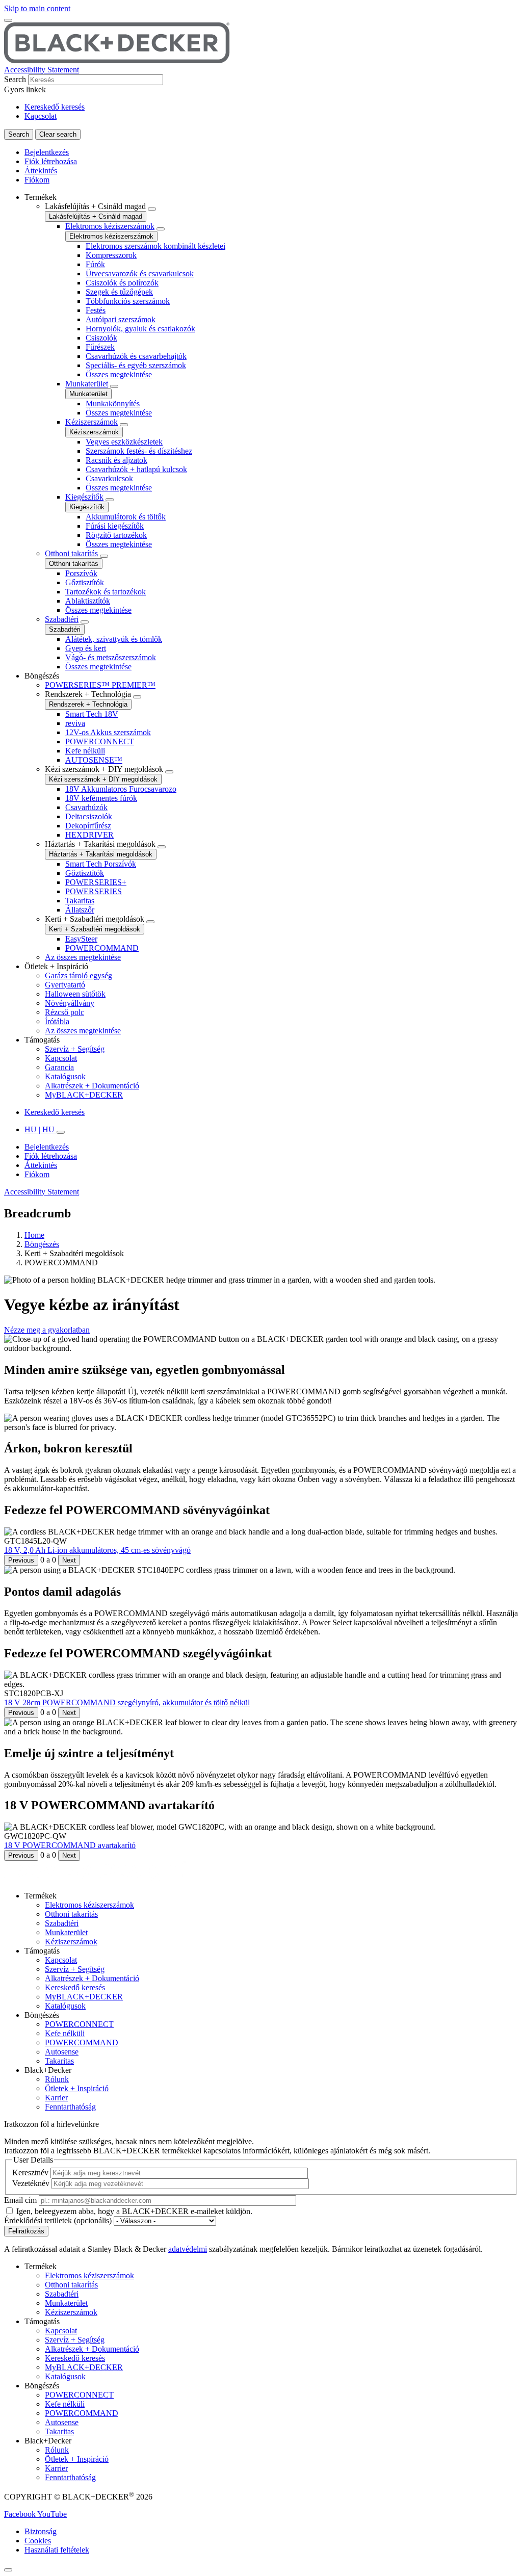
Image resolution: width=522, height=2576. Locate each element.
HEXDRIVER (89, 835)
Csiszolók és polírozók (122, 283)
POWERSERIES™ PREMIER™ (100, 685)
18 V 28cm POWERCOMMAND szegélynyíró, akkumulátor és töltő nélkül (127, 1702)
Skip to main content (37, 8)
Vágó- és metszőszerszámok (111, 657)
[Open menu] (8, 20)
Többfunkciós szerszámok (128, 301)
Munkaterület (87, 384)
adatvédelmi (188, 2249)
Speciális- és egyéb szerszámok (136, 365)
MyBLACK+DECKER (84, 1095)
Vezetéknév (31, 2183)
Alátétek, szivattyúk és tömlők (114, 639)
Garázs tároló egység (79, 975)
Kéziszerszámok (92, 422)
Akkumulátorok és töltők (126, 517)
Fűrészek (100, 347)
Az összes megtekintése (83, 957)
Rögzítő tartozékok (116, 535)
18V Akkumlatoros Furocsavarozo (121, 789)
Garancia (59, 1067)
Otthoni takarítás (71, 553)
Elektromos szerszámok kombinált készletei (155, 246)
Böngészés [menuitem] (42, 676)
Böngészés (42, 1244)
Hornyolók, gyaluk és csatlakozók (140, 329)
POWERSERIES (94, 891)
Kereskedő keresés (55, 107)
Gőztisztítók (85, 582)
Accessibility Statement (42, 70)
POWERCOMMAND (102, 948)
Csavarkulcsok (109, 478)
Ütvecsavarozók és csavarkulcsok (140, 274)
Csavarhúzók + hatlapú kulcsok (136, 469)
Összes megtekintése (119, 374)
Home (34, 1235)
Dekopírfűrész (88, 826)
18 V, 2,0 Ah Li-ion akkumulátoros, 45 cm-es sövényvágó (97, 1550)
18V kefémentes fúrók (101, 798)
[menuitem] (271, 432)
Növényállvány (70, 1003)
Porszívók (81, 573)
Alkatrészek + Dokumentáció (92, 1086)
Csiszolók (101, 338)
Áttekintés (41, 171)
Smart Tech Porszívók (101, 864)
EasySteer (81, 939)
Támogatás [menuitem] (42, 1040)
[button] (47, 1330)
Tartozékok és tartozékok (106, 592)
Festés (96, 310)
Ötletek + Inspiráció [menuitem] (56, 966)
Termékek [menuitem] (41, 197)
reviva (75, 723)
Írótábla (57, 1021)
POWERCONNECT (100, 741)
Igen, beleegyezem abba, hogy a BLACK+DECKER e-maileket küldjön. (134, 2211)
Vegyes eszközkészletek (124, 442)
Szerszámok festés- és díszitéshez (139, 451)
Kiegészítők (84, 497)
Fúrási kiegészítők (115, 526)
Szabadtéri (62, 619)
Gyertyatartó (65, 985)
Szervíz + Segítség (75, 1049)
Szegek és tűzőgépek (119, 292)
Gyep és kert (86, 648)
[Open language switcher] (61, 1132)
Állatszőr (80, 910)
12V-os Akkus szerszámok (108, 732)
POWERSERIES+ (96, 882)
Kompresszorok (111, 255)
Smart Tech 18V (92, 714)
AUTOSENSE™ (94, 760)
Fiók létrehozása (51, 161)
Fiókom (37, 180)
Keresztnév (30, 2172)
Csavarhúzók (86, 807)
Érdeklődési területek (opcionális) (58, 2220)
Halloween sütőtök (75, 994)
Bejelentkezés (47, 152)
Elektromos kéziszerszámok (110, 226)
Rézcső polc (64, 1012)
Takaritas (80, 901)
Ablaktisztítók (88, 601)
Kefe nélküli (85, 751)
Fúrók (95, 264)
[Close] (8, 2570)
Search (15, 79)
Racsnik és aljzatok (116, 460)
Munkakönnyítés (113, 404)
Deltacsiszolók (89, 816)
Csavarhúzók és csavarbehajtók (136, 356)
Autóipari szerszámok (121, 319)
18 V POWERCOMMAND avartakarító (70, 1845)
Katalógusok (65, 1076)
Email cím (20, 2200)
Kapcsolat (41, 116)
